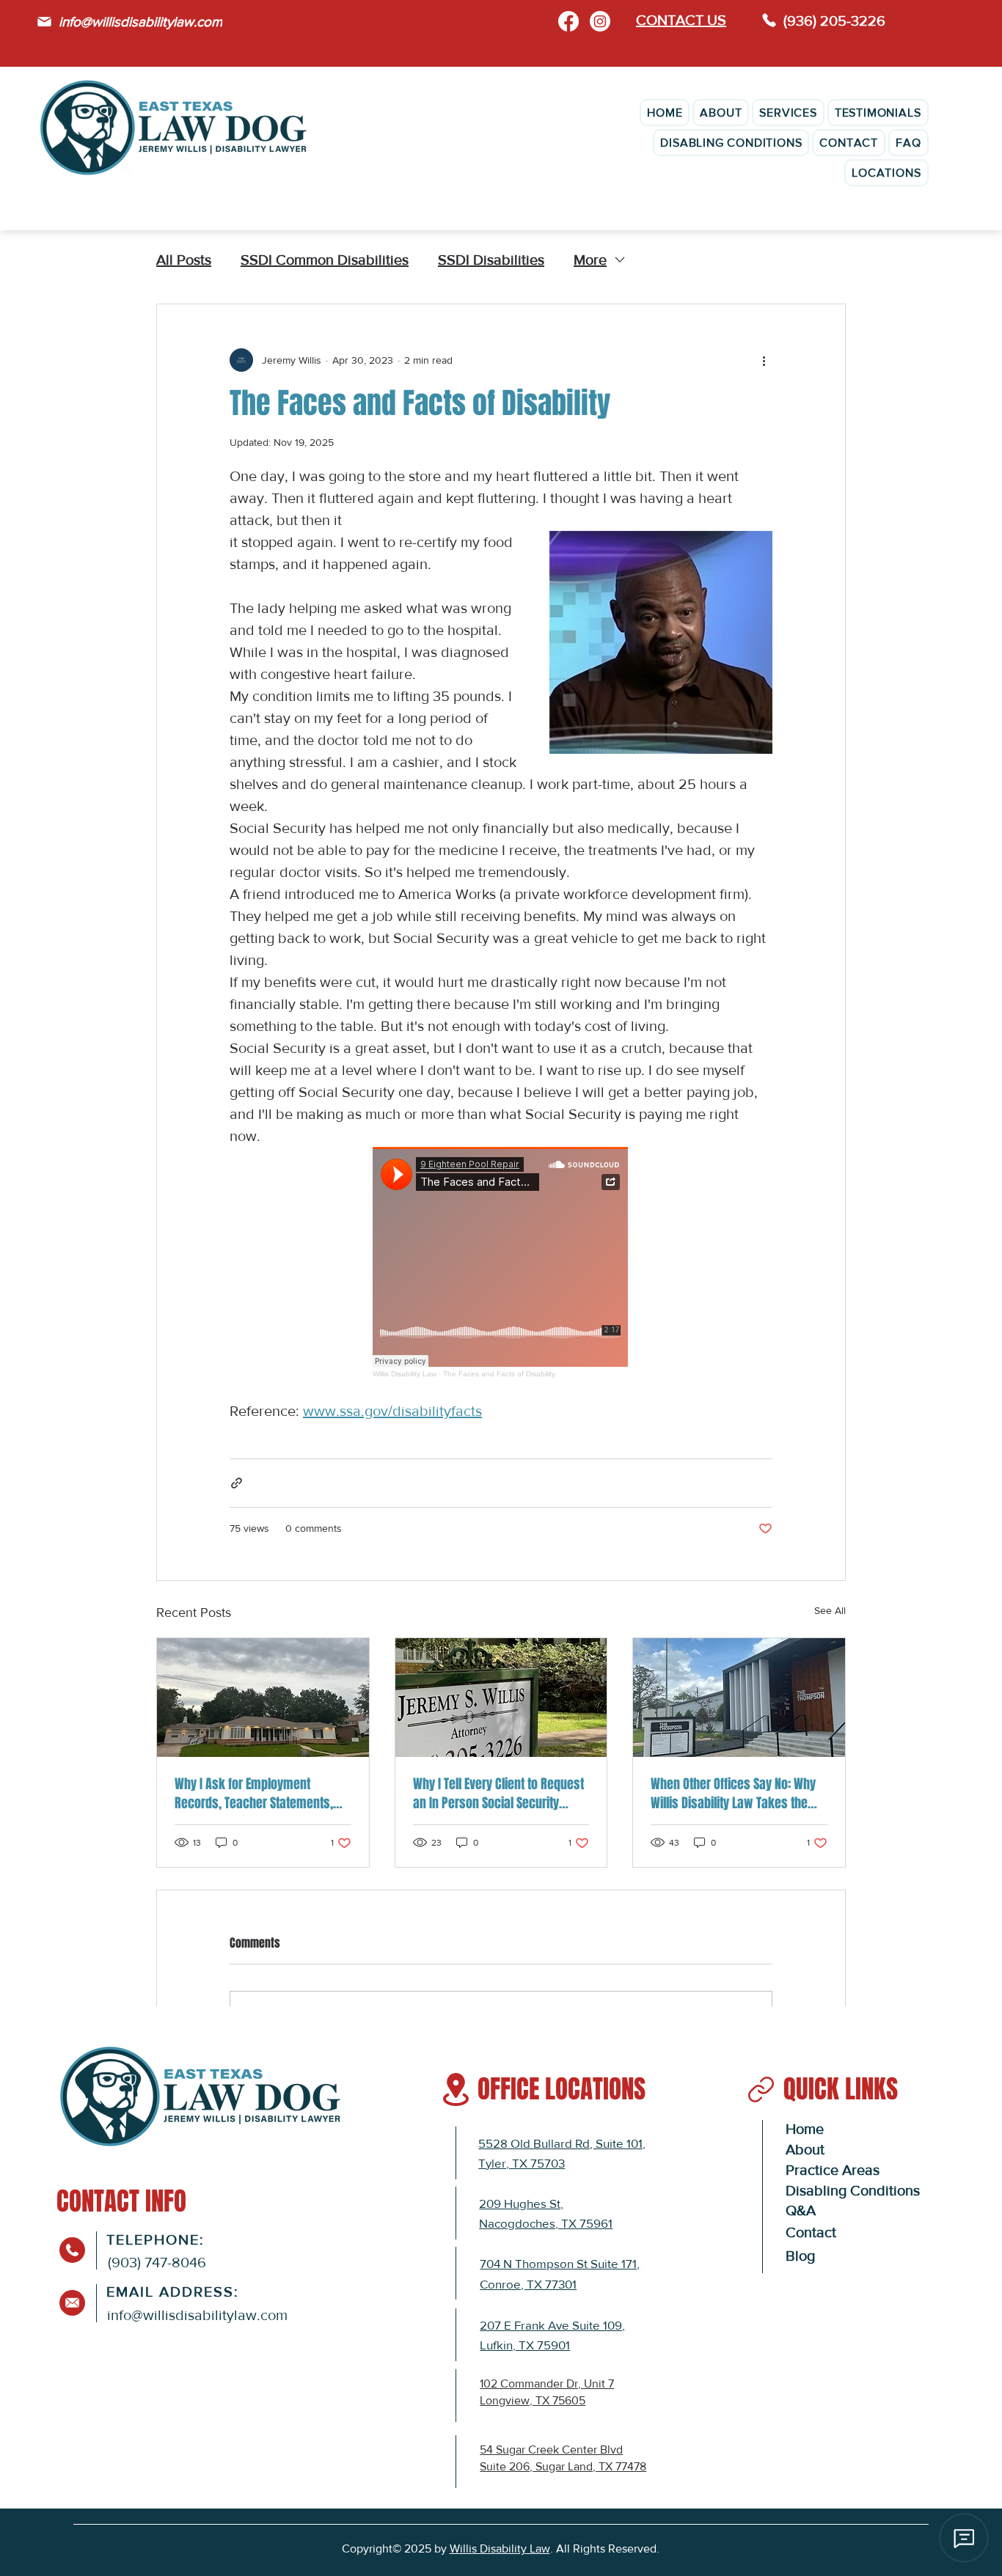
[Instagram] (600, 21)
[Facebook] (568, 21)
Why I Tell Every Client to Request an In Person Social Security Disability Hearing (498, 1794)
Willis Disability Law (500, 2549)
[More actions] (764, 360)
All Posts (184, 260)
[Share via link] (237, 1483)
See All (830, 1610)
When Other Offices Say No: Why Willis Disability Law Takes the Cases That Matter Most (733, 1794)
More (590, 260)
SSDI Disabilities (491, 260)
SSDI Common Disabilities (325, 260)
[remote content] (501, 1262)
